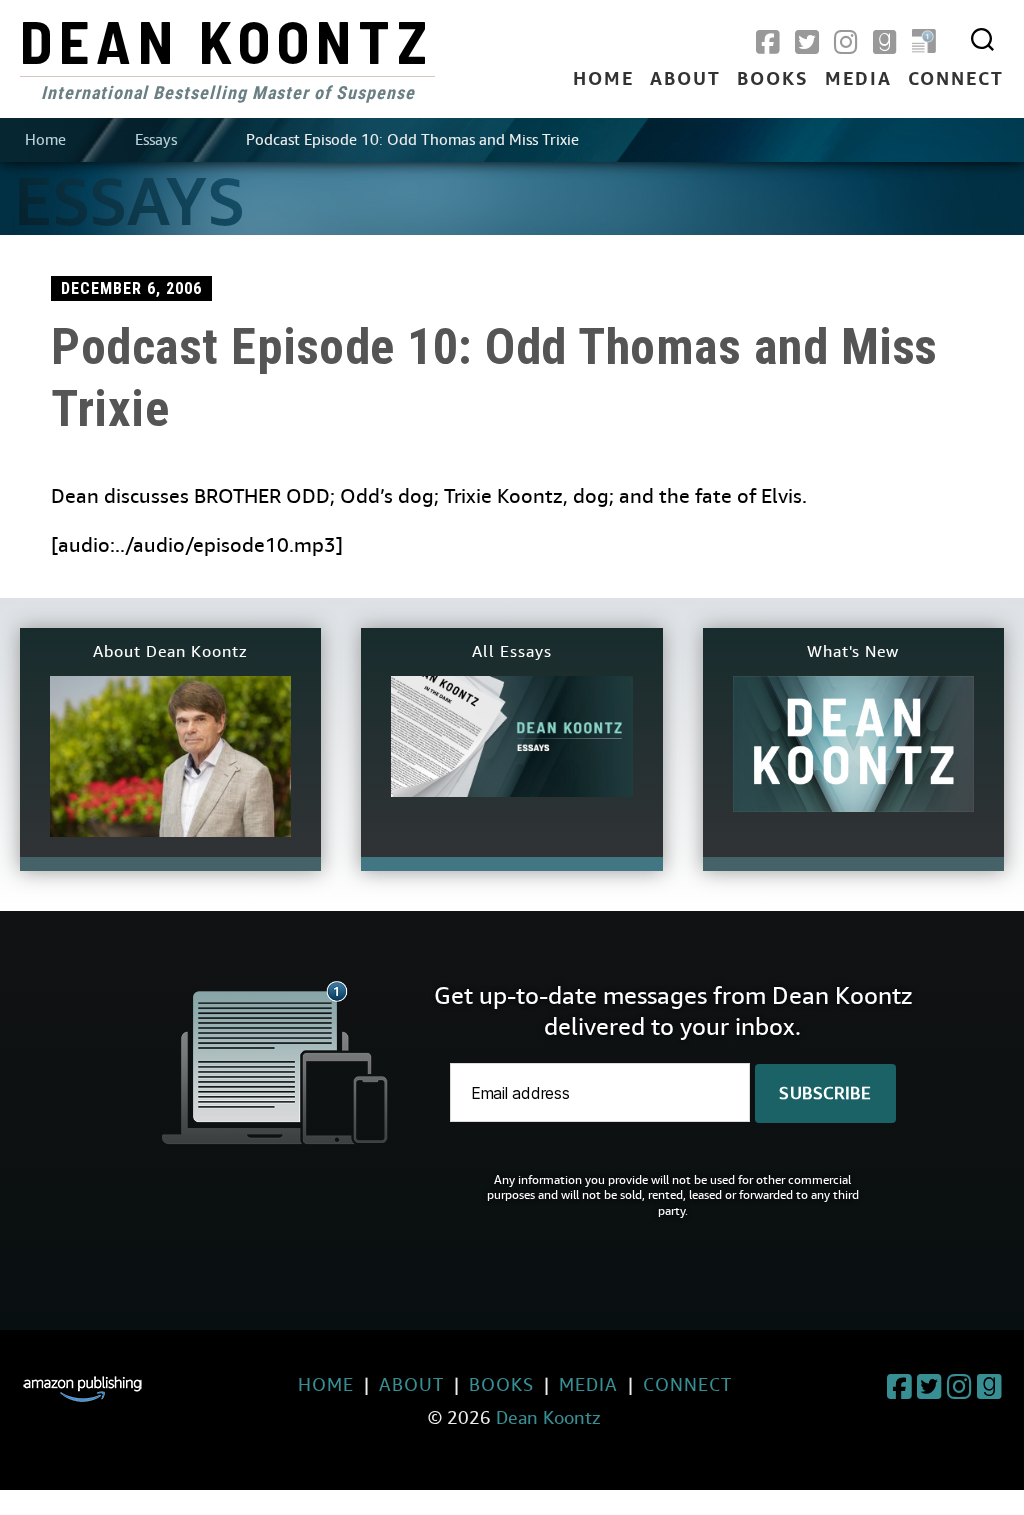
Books (773, 80)
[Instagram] (846, 43)
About (685, 80)
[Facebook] (768, 43)
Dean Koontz (227, 40)
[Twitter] (807, 43)
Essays (156, 140)
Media (858, 80)
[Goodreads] (885, 43)
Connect (956, 80)
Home (603, 80)
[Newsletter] (924, 43)
